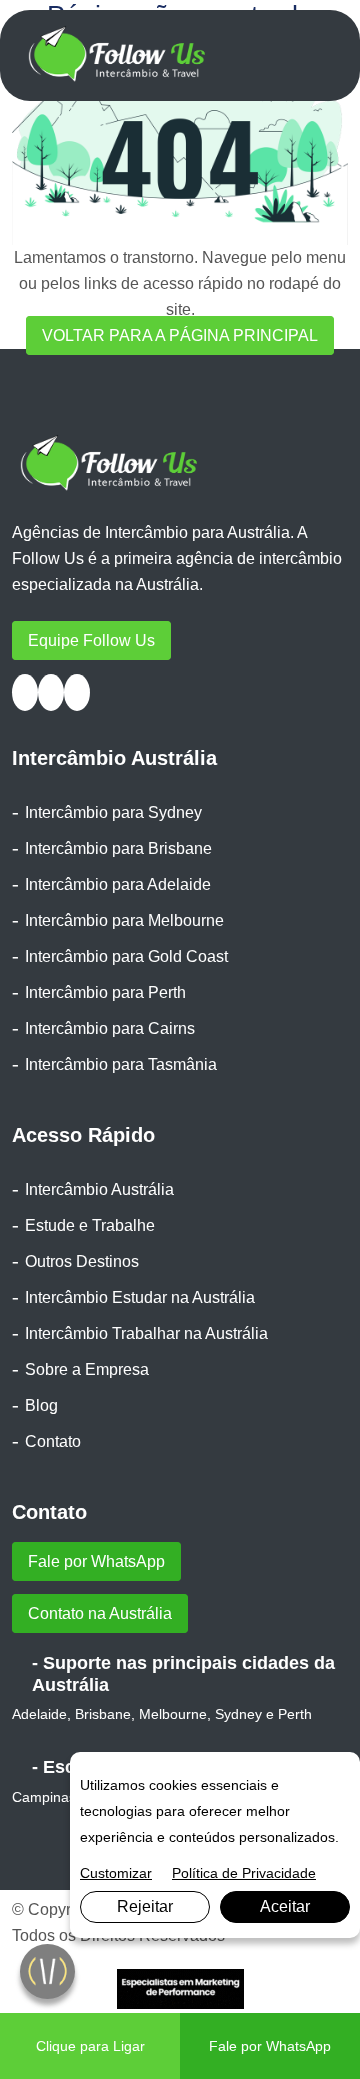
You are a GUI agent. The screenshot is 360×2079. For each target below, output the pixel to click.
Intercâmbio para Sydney (113, 812)
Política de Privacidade (244, 1873)
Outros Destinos (82, 1261)
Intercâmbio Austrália (99, 1189)
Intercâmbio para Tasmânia (121, 1064)
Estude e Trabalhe (90, 1225)
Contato (53, 1441)
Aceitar (285, 1906)
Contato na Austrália (100, 1613)
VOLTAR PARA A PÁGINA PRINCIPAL (180, 335)
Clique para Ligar (90, 2046)
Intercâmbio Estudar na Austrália (140, 1297)
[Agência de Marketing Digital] (180, 1987)
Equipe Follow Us (91, 640)
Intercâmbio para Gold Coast (126, 956)
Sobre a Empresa (87, 1369)
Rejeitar (145, 1906)
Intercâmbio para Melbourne (124, 920)
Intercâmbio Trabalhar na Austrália (146, 1333)
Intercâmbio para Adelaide (118, 884)
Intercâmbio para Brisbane (118, 848)
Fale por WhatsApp (96, 1561)
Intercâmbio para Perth (105, 992)
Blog (41, 1405)
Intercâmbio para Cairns (110, 1028)
